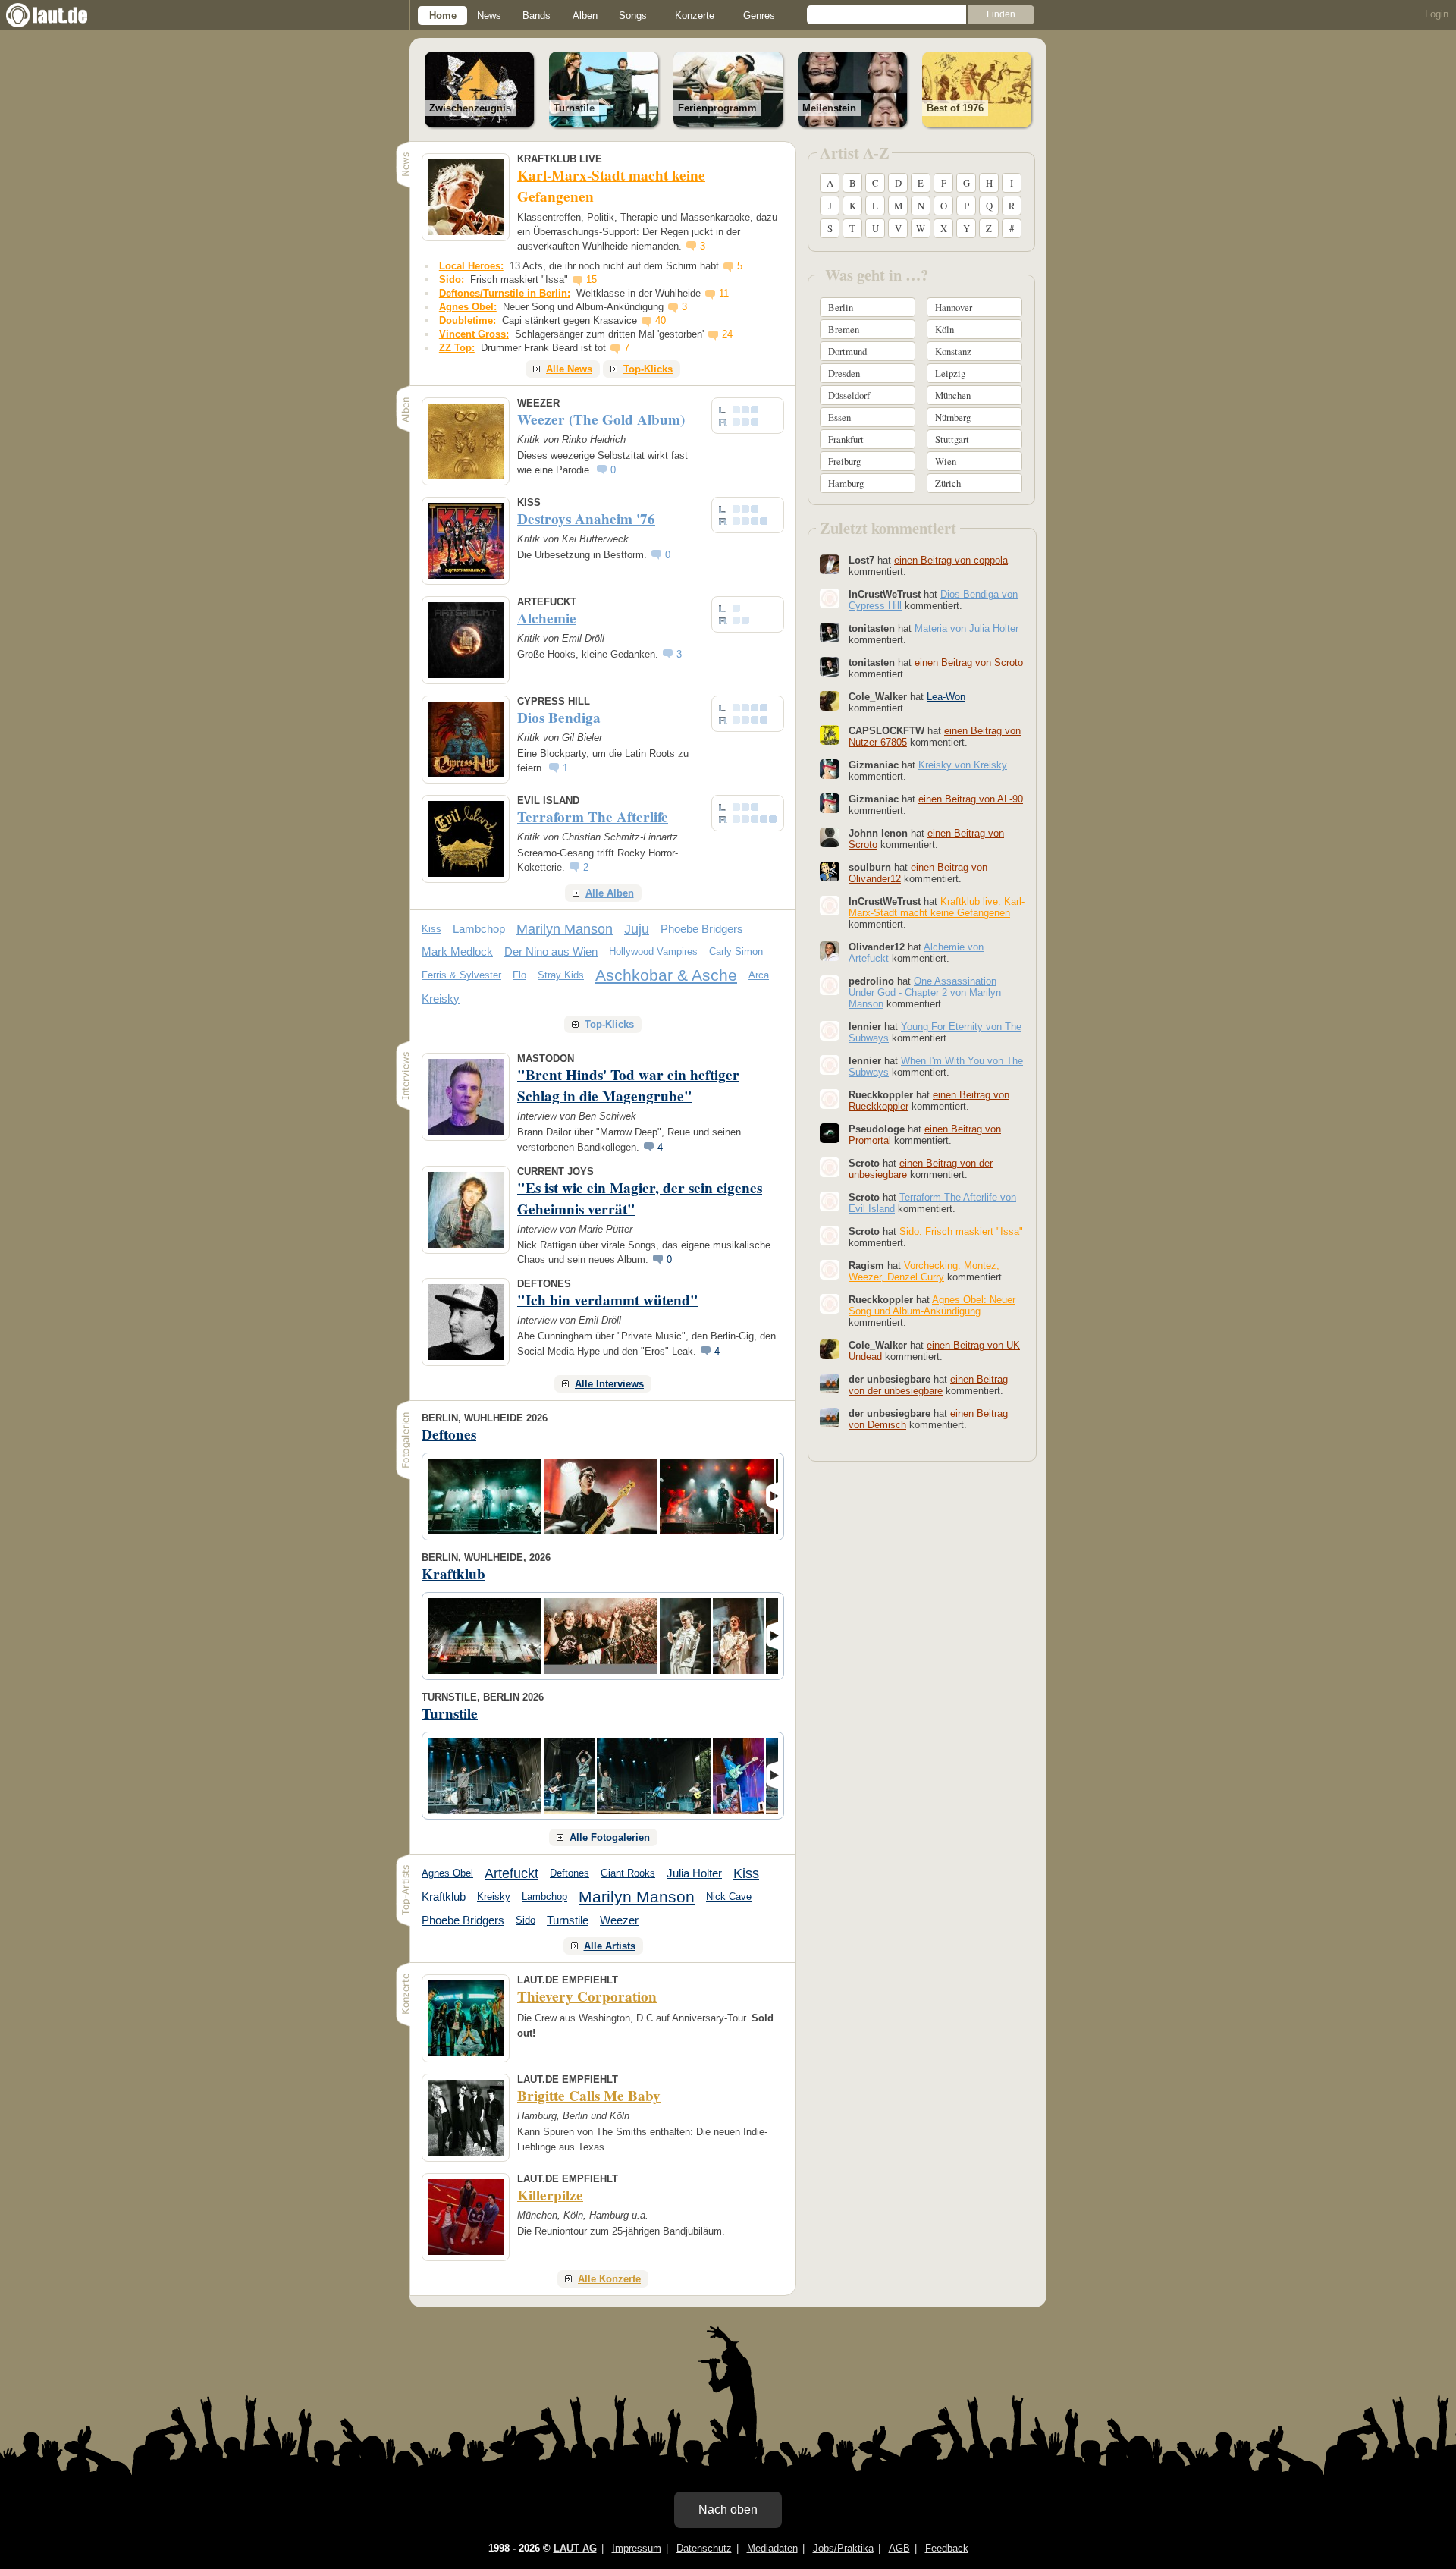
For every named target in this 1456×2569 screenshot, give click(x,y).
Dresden (844, 373)
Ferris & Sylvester (461, 975)
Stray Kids (561, 975)
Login (1437, 14)
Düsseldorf (849, 395)
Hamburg (846, 483)
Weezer (619, 1920)
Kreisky (441, 999)
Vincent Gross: (474, 334)
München (953, 395)
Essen (839, 417)
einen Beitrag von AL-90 (971, 799)
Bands (537, 16)
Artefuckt (511, 1873)
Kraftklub (444, 1897)
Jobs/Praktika (843, 2548)
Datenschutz (704, 2548)
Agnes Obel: (468, 307)
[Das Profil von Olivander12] (830, 951)
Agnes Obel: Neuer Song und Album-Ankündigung (932, 1305)
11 (724, 293)
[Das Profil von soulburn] (830, 872)
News (489, 16)
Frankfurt (846, 439)
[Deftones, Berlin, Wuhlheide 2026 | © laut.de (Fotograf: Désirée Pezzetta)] (485, 1496)
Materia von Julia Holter (966, 628)
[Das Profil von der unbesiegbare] (830, 1383)
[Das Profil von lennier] (830, 1031)
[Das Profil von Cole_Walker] (830, 701)
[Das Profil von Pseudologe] (830, 1133)
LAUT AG (575, 2548)
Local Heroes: (471, 266)
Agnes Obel (447, 1873)
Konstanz (953, 351)
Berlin (841, 307)
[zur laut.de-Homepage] (61, 15)
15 (591, 280)
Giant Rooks (628, 1873)
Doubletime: (468, 320)
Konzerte (695, 16)
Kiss (431, 929)
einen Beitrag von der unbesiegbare (928, 1385)
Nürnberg (953, 417)
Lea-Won (946, 697)
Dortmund (847, 351)
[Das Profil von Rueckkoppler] (830, 1099)
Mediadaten (772, 2548)
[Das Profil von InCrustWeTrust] (830, 598)
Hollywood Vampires (653, 952)
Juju (637, 929)
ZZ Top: (457, 348)
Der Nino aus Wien (551, 952)
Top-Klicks (648, 369)
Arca (759, 975)
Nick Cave (729, 1897)
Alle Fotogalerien (610, 1837)
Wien (946, 461)
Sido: (452, 280)
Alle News (569, 369)
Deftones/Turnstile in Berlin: (505, 293)
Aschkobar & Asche (666, 975)
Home (443, 16)
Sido (526, 1920)
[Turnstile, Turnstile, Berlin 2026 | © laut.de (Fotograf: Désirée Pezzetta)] (485, 1776)
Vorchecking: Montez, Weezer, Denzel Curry (924, 1271)
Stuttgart (952, 439)
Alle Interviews (609, 1384)
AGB (899, 2548)
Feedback (947, 2548)
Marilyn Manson (565, 929)
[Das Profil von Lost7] (830, 564)
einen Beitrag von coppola (951, 560)
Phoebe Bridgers (702, 929)
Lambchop (479, 929)
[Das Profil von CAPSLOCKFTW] (830, 735)
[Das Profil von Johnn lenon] (830, 837)
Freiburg (844, 461)
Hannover (954, 307)
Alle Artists (610, 1946)
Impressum (637, 2548)
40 (661, 320)
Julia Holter (694, 1873)
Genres (759, 16)
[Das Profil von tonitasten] (830, 633)
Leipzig (950, 373)
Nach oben (728, 2509)
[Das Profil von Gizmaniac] (830, 769)
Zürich (948, 483)
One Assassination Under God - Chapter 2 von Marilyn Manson (925, 992)
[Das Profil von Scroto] (830, 1167)
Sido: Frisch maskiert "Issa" (961, 1231)
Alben (585, 16)
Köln (945, 329)
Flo (519, 975)
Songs (633, 16)
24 (727, 334)
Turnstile (568, 1920)
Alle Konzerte (609, 2279)
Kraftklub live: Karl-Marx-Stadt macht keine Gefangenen (937, 907)
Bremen (844, 329)
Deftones (570, 1873)
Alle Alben (610, 893)
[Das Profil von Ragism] (830, 1270)
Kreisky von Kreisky (963, 765)
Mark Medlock (457, 952)
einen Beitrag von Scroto (969, 663)
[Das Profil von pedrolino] (830, 985)
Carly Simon (736, 952)
